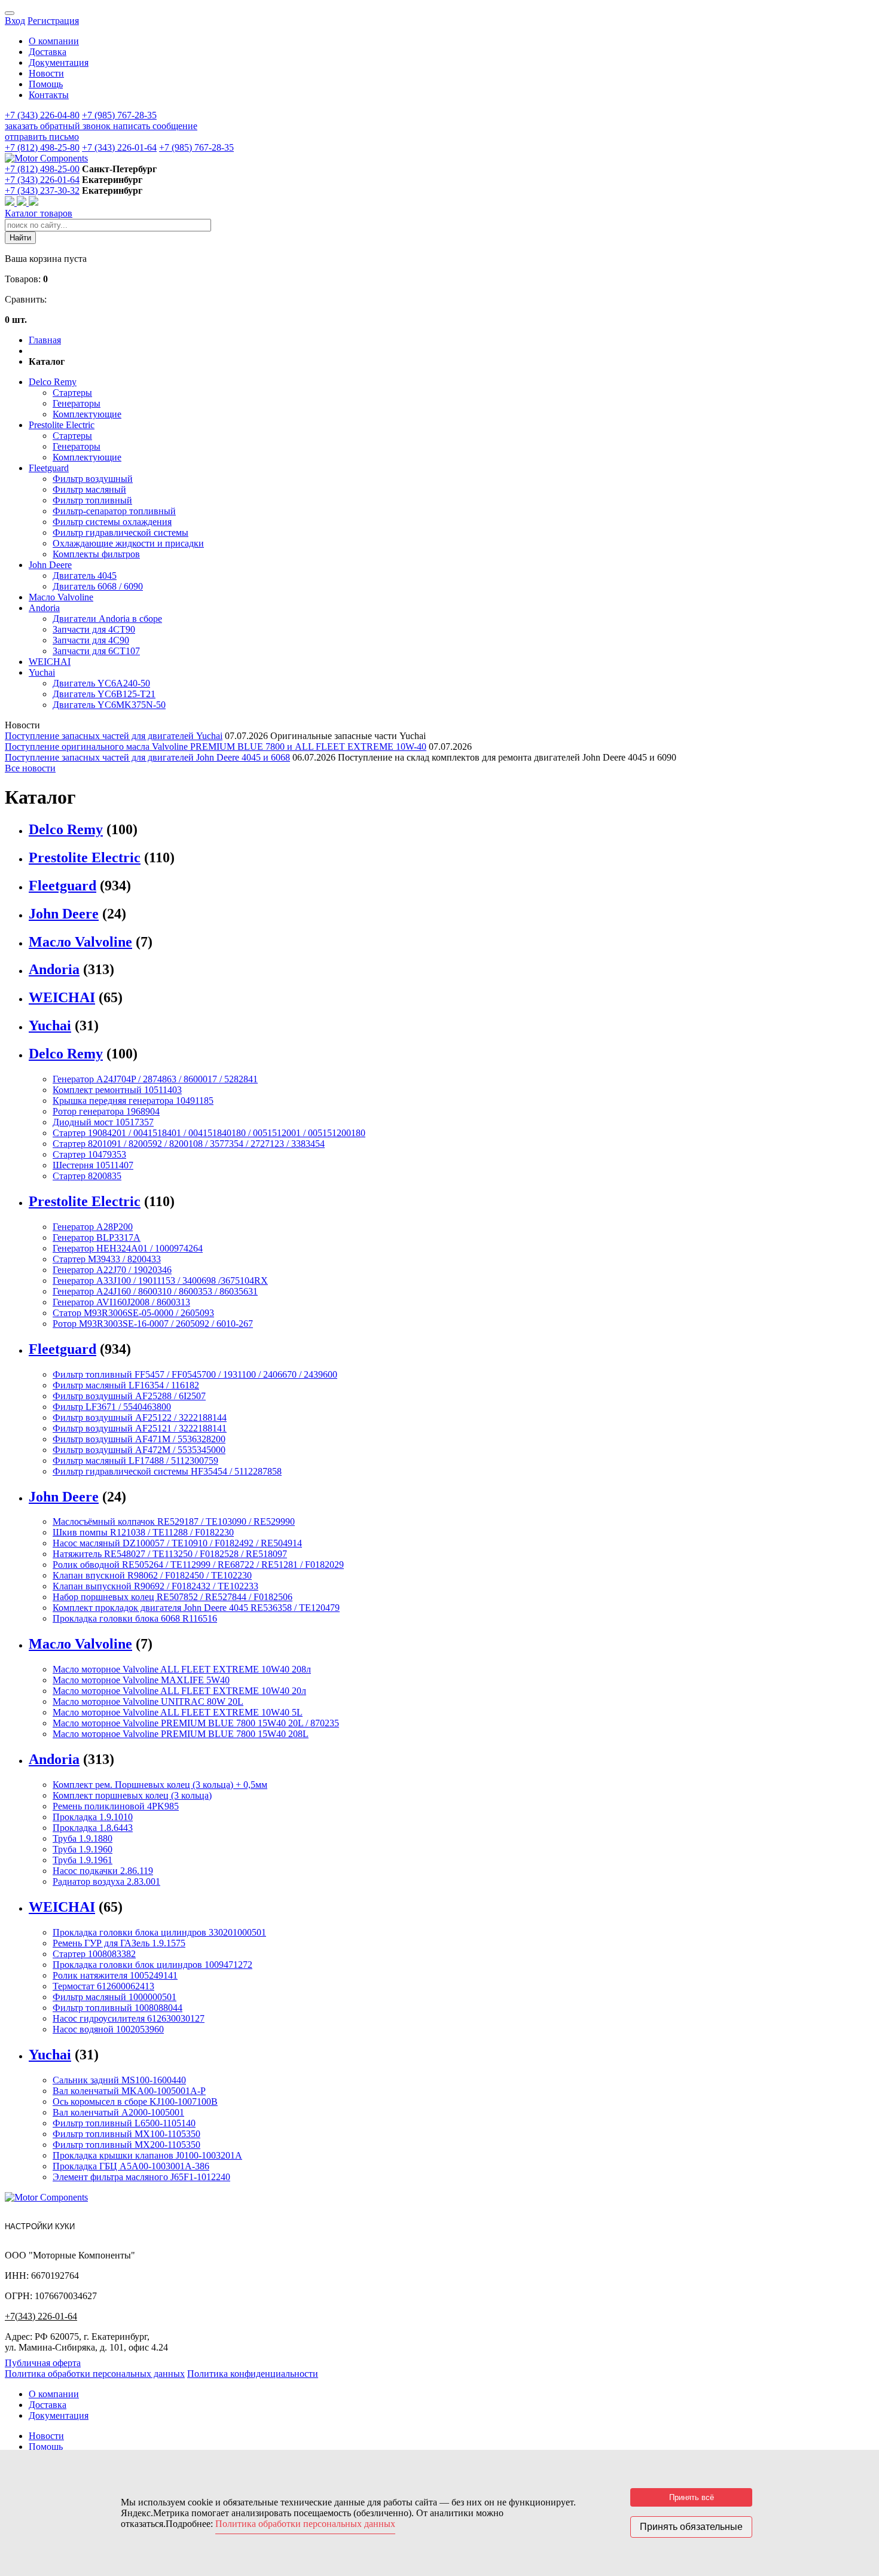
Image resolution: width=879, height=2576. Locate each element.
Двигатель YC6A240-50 (101, 683)
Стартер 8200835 (87, 1176)
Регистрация (53, 21)
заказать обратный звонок (59, 126)
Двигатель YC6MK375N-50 (109, 705)
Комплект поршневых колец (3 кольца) (132, 1795)
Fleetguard (49, 468)
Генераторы (77, 403)
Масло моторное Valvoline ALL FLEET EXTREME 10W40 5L (178, 1712)
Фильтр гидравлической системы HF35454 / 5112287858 (167, 1471)
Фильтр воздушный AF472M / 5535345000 (139, 1450)
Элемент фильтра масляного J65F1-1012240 (141, 2177)
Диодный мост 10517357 (103, 1122)
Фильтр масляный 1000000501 (115, 1997)
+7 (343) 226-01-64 (119, 147)
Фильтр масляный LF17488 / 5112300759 (135, 1461)
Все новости (30, 768)
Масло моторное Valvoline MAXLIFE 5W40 (141, 1680)
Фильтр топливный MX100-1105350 (126, 2134)
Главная (45, 340)
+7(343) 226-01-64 (41, 2316)
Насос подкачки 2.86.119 (103, 1871)
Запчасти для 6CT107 (96, 651)
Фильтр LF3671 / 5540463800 (112, 1407)
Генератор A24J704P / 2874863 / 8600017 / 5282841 (155, 1079)
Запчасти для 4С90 (91, 640)
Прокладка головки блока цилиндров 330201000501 (159, 1932)
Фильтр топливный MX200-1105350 (126, 2145)
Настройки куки (40, 2226)
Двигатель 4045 (85, 576)
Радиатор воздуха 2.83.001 (106, 1881)
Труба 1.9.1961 (83, 1860)
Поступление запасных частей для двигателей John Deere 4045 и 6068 (147, 757)
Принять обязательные (691, 2527)
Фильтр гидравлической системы (120, 532)
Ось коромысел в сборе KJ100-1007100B (135, 2102)
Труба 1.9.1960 (83, 1849)
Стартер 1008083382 (94, 1954)
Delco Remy (53, 382)
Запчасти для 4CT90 (94, 629)
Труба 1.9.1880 (83, 1838)
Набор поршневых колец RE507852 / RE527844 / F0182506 (173, 1597)
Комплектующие (87, 414)
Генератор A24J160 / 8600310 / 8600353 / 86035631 (155, 1291)
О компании (54, 41)
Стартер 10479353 (89, 1154)
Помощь (46, 84)
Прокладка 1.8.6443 (93, 1828)
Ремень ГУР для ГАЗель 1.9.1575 (119, 1943)
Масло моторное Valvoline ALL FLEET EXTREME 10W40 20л (179, 1691)
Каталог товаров (39, 213)
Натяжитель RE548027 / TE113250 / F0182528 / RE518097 (170, 1554)
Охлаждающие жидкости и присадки (128, 543)
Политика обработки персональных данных (95, 2374)
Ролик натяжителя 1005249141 (115, 1975)
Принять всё (692, 2497)
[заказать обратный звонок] (11, 202)
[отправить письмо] (33, 202)
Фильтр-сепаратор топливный (114, 511)
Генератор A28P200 (93, 1227)
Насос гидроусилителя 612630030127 (129, 2018)
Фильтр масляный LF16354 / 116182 (126, 1385)
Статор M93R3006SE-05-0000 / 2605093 (133, 1313)
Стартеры (72, 393)
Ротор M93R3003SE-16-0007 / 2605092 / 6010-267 (153, 1324)
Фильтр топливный (92, 500)
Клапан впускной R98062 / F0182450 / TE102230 (152, 1575)
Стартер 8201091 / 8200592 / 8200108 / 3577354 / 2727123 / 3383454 (189, 1144)
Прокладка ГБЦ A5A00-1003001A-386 (131, 2166)
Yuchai (42, 672)
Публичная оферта (43, 2363)
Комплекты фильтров (96, 554)
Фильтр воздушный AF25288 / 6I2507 (129, 1396)
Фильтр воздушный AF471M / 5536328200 (139, 1439)
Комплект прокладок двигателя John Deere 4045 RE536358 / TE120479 (196, 1608)
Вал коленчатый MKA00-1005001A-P (129, 2091)
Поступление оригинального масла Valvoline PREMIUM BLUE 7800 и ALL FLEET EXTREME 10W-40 (216, 747)
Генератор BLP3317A (97, 1237)
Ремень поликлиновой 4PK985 (116, 1806)
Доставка (48, 52)
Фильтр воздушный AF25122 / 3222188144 (140, 1417)
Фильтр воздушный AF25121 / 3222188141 (140, 1428)
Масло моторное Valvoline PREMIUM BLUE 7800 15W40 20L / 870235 (196, 1723)
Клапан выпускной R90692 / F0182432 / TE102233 (155, 1586)
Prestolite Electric (62, 425)
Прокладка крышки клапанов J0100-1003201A (147, 2155)
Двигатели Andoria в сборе (107, 619)
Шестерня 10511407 (93, 1165)
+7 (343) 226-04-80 (42, 115)
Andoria (44, 608)
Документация (59, 62)
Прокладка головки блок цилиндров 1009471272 (152, 1965)
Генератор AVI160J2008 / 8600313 (121, 1302)
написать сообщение (155, 126)
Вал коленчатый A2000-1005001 (118, 2112)
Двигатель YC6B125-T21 (104, 694)
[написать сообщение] (23, 202)
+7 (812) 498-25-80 (42, 147)
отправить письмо (42, 137)
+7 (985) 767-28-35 (119, 115)
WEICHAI (50, 662)
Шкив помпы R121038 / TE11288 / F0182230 (143, 1532)
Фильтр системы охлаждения (112, 522)
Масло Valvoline (61, 597)
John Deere (50, 565)
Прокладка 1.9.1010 (93, 1817)
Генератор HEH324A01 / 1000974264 (128, 1248)
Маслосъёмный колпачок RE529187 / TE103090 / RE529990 (174, 1522)
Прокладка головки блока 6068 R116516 (135, 1618)
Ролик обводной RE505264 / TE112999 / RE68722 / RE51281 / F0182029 (198, 1565)
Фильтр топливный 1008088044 (117, 2008)
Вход (15, 21)
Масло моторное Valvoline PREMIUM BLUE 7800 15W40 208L (181, 1734)
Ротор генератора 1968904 (106, 1111)
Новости (46, 73)
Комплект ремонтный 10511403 (117, 1090)
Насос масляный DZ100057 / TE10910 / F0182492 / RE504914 (177, 1543)
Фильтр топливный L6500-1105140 (124, 2123)
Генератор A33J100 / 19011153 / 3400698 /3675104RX (160, 1281)
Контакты (49, 95)
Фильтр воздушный (93, 479)
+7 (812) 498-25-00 (42, 169)
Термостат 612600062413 (103, 1986)
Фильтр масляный (89, 489)
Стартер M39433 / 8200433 (107, 1259)
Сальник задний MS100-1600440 (119, 2080)
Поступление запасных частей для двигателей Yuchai (114, 736)
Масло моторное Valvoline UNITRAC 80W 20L (148, 1701)
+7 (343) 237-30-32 (42, 190)
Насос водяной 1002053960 (108, 2029)
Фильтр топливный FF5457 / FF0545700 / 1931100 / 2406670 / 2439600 (195, 1374)
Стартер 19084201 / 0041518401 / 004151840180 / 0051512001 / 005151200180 (209, 1133)
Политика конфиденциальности (253, 2374)
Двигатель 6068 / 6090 (98, 586)
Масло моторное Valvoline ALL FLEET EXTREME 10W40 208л (182, 1669)
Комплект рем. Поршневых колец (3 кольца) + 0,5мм (160, 1785)
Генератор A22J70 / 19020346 (112, 1270)
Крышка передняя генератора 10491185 (133, 1101)
